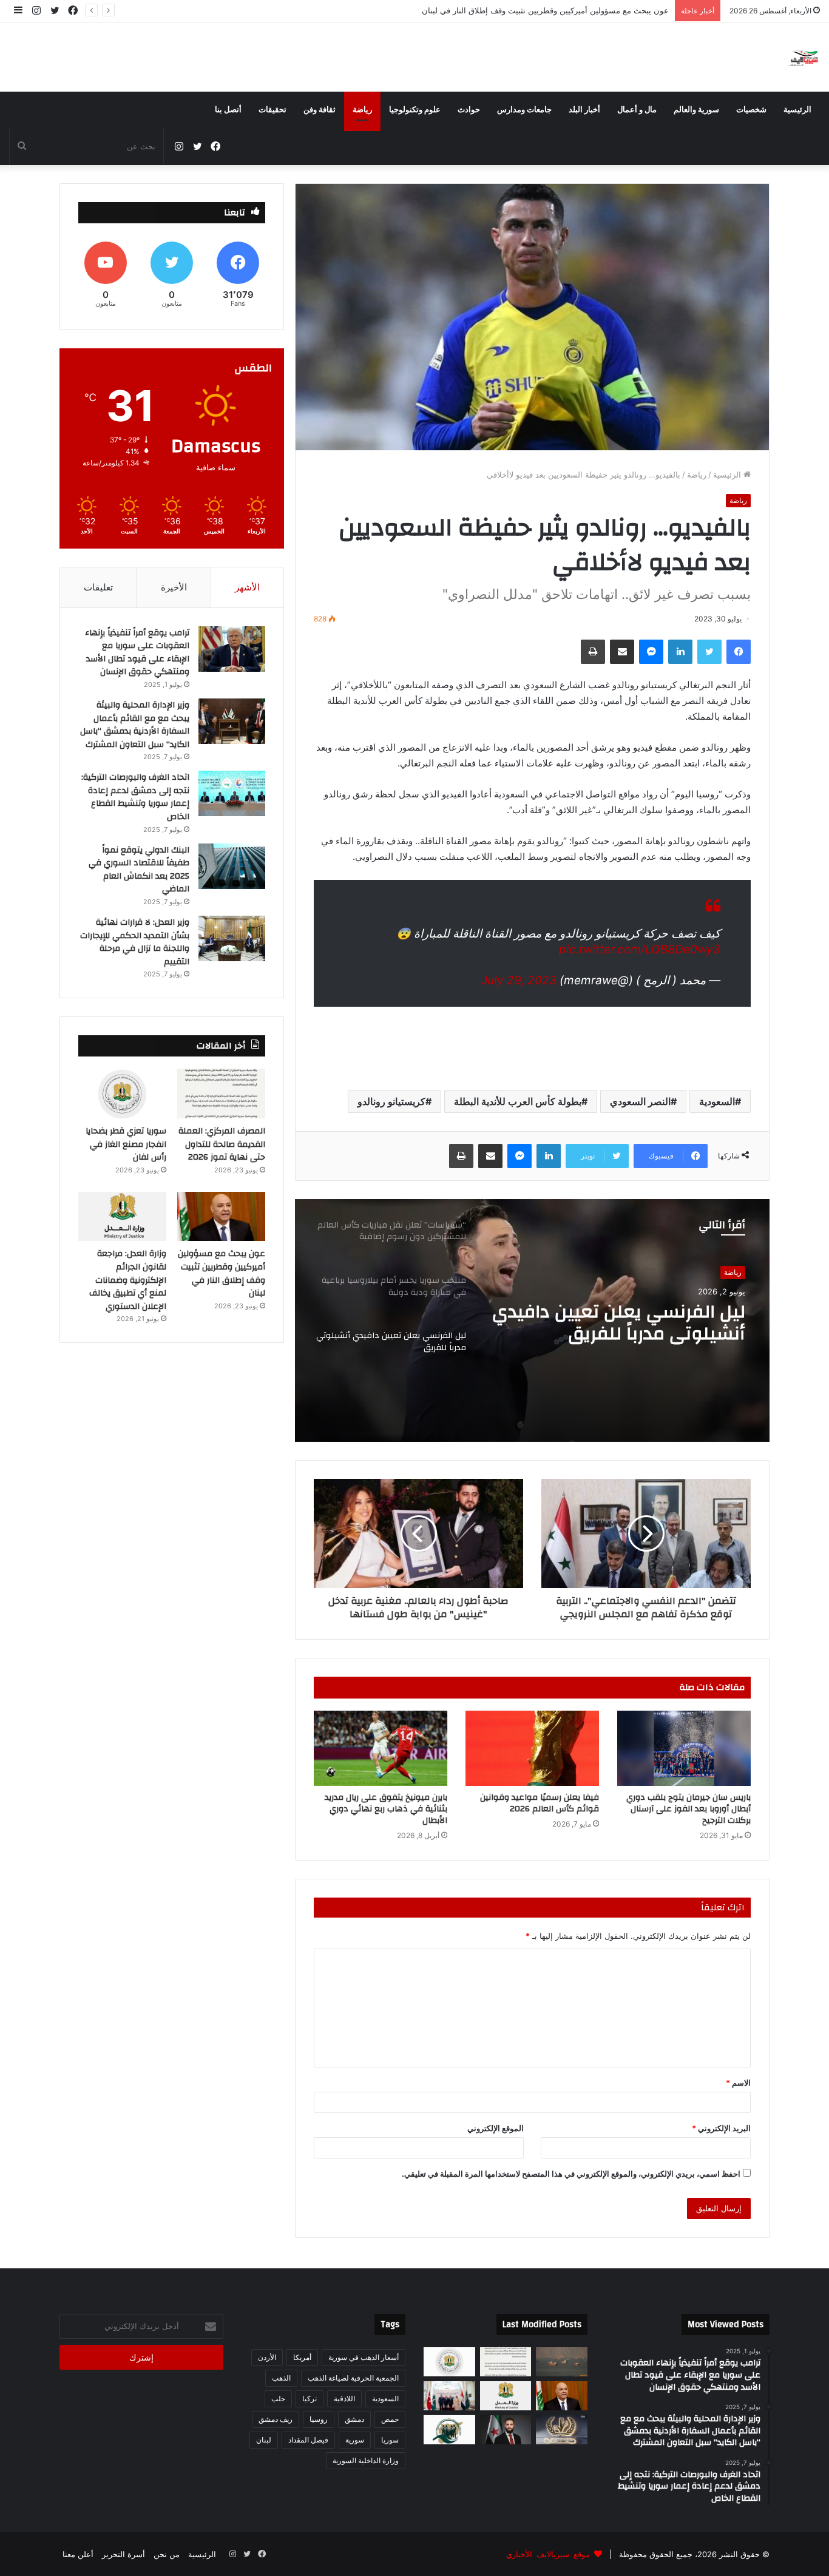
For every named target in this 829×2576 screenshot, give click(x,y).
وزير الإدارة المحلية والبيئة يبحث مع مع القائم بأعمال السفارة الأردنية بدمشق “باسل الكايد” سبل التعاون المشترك (135, 725)
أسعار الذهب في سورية (364, 2357)
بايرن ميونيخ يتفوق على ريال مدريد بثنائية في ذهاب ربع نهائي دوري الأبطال (386, 1809)
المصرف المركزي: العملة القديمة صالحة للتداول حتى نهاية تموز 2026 (222, 1144)
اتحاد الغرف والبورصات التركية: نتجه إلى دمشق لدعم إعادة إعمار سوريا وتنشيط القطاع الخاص (135, 797)
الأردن (267, 2357)
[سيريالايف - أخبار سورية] (804, 57)
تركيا (310, 2399)
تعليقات (98, 587)
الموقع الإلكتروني (496, 2128)
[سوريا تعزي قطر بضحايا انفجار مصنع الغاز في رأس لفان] (122, 1094)
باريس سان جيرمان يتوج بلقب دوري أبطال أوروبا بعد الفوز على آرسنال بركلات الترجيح (689, 1809)
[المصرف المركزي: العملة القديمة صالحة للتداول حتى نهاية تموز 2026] (221, 1094)
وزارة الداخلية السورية (366, 2460)
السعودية (717, 1101)
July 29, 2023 (519, 980)
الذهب (281, 2378)
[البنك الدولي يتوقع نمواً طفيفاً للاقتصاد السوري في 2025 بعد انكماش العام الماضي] (232, 866)
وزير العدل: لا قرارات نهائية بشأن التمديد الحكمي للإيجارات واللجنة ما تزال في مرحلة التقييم (135, 942)
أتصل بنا (228, 110)
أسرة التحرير (124, 2554)
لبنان (264, 2440)
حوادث (469, 110)
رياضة (362, 110)
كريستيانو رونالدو (391, 1101)
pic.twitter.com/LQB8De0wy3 (640, 949)
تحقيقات (272, 110)
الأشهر (247, 587)
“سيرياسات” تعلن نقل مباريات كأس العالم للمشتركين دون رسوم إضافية (628, 1323)
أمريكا (302, 2357)
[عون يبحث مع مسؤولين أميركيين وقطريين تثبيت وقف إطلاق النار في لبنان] (221, 1217)
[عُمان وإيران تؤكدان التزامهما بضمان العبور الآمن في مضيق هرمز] (562, 2362)
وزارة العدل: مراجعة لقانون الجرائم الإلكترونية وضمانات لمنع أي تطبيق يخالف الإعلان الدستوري (128, 1280)
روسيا (319, 2419)
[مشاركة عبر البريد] (622, 652)
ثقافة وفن (320, 110)
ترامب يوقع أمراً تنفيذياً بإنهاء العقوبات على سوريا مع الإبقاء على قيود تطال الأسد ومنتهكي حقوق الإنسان (137, 653)
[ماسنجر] (651, 652)
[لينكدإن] (680, 652)
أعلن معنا (78, 2554)
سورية (355, 2440)
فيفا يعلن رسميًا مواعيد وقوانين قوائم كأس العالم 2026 (540, 1803)
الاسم (738, 2083)
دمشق (354, 2419)
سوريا (390, 2440)
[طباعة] (593, 652)
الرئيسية (797, 110)
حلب (278, 2399)
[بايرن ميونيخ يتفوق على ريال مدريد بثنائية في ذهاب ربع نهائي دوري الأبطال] (381, 1748)
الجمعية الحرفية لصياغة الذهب (353, 2378)
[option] (532, 1320)
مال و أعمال (637, 110)
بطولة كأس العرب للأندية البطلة (518, 1101)
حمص (390, 2419)
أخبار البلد (584, 110)
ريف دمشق (276, 2419)
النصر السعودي (640, 1101)
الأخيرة (174, 587)
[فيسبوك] (739, 652)
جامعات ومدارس (524, 110)
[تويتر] (709, 652)
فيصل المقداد (308, 2440)
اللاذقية (344, 2399)
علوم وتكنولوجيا (415, 110)
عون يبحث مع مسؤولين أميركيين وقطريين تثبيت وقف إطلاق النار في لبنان (545, 10)
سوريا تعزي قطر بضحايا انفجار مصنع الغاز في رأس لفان (126, 1144)
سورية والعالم (696, 110)
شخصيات (751, 110)
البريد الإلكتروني (721, 2128)
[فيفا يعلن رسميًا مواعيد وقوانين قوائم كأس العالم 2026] (532, 1748)
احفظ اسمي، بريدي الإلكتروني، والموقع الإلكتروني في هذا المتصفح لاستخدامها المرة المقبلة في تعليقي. (571, 2174)
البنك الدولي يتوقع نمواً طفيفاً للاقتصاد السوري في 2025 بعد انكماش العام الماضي (139, 870)
